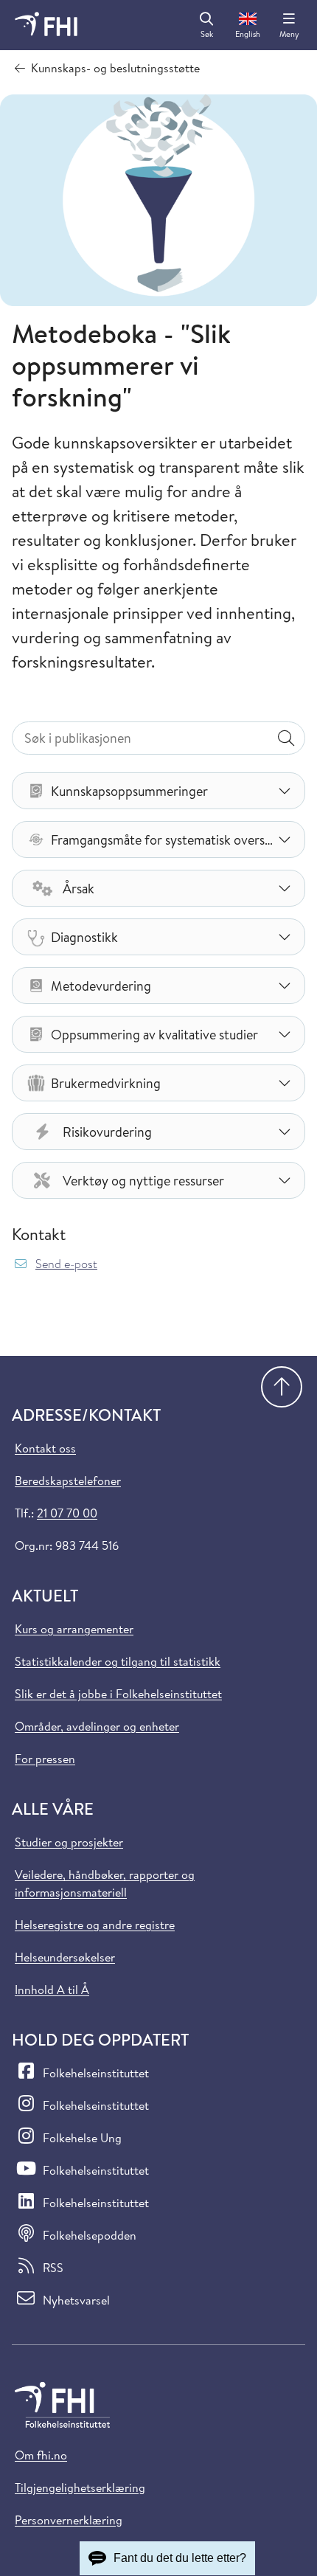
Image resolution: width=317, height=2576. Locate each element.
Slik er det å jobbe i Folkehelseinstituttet (118, 1694)
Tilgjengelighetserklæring (80, 2487)
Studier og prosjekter (69, 1842)
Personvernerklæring (69, 2520)
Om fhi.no (41, 2455)
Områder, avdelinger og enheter (97, 1726)
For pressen (45, 1759)
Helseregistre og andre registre (95, 1925)
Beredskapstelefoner (68, 1481)
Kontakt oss (45, 1448)
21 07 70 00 (67, 1513)
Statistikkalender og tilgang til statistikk (118, 1661)
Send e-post (66, 1264)
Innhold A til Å (52, 1990)
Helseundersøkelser (65, 1957)
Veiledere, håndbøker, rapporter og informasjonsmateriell (105, 1883)
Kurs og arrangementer (74, 1629)
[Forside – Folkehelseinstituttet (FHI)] (46, 25)
